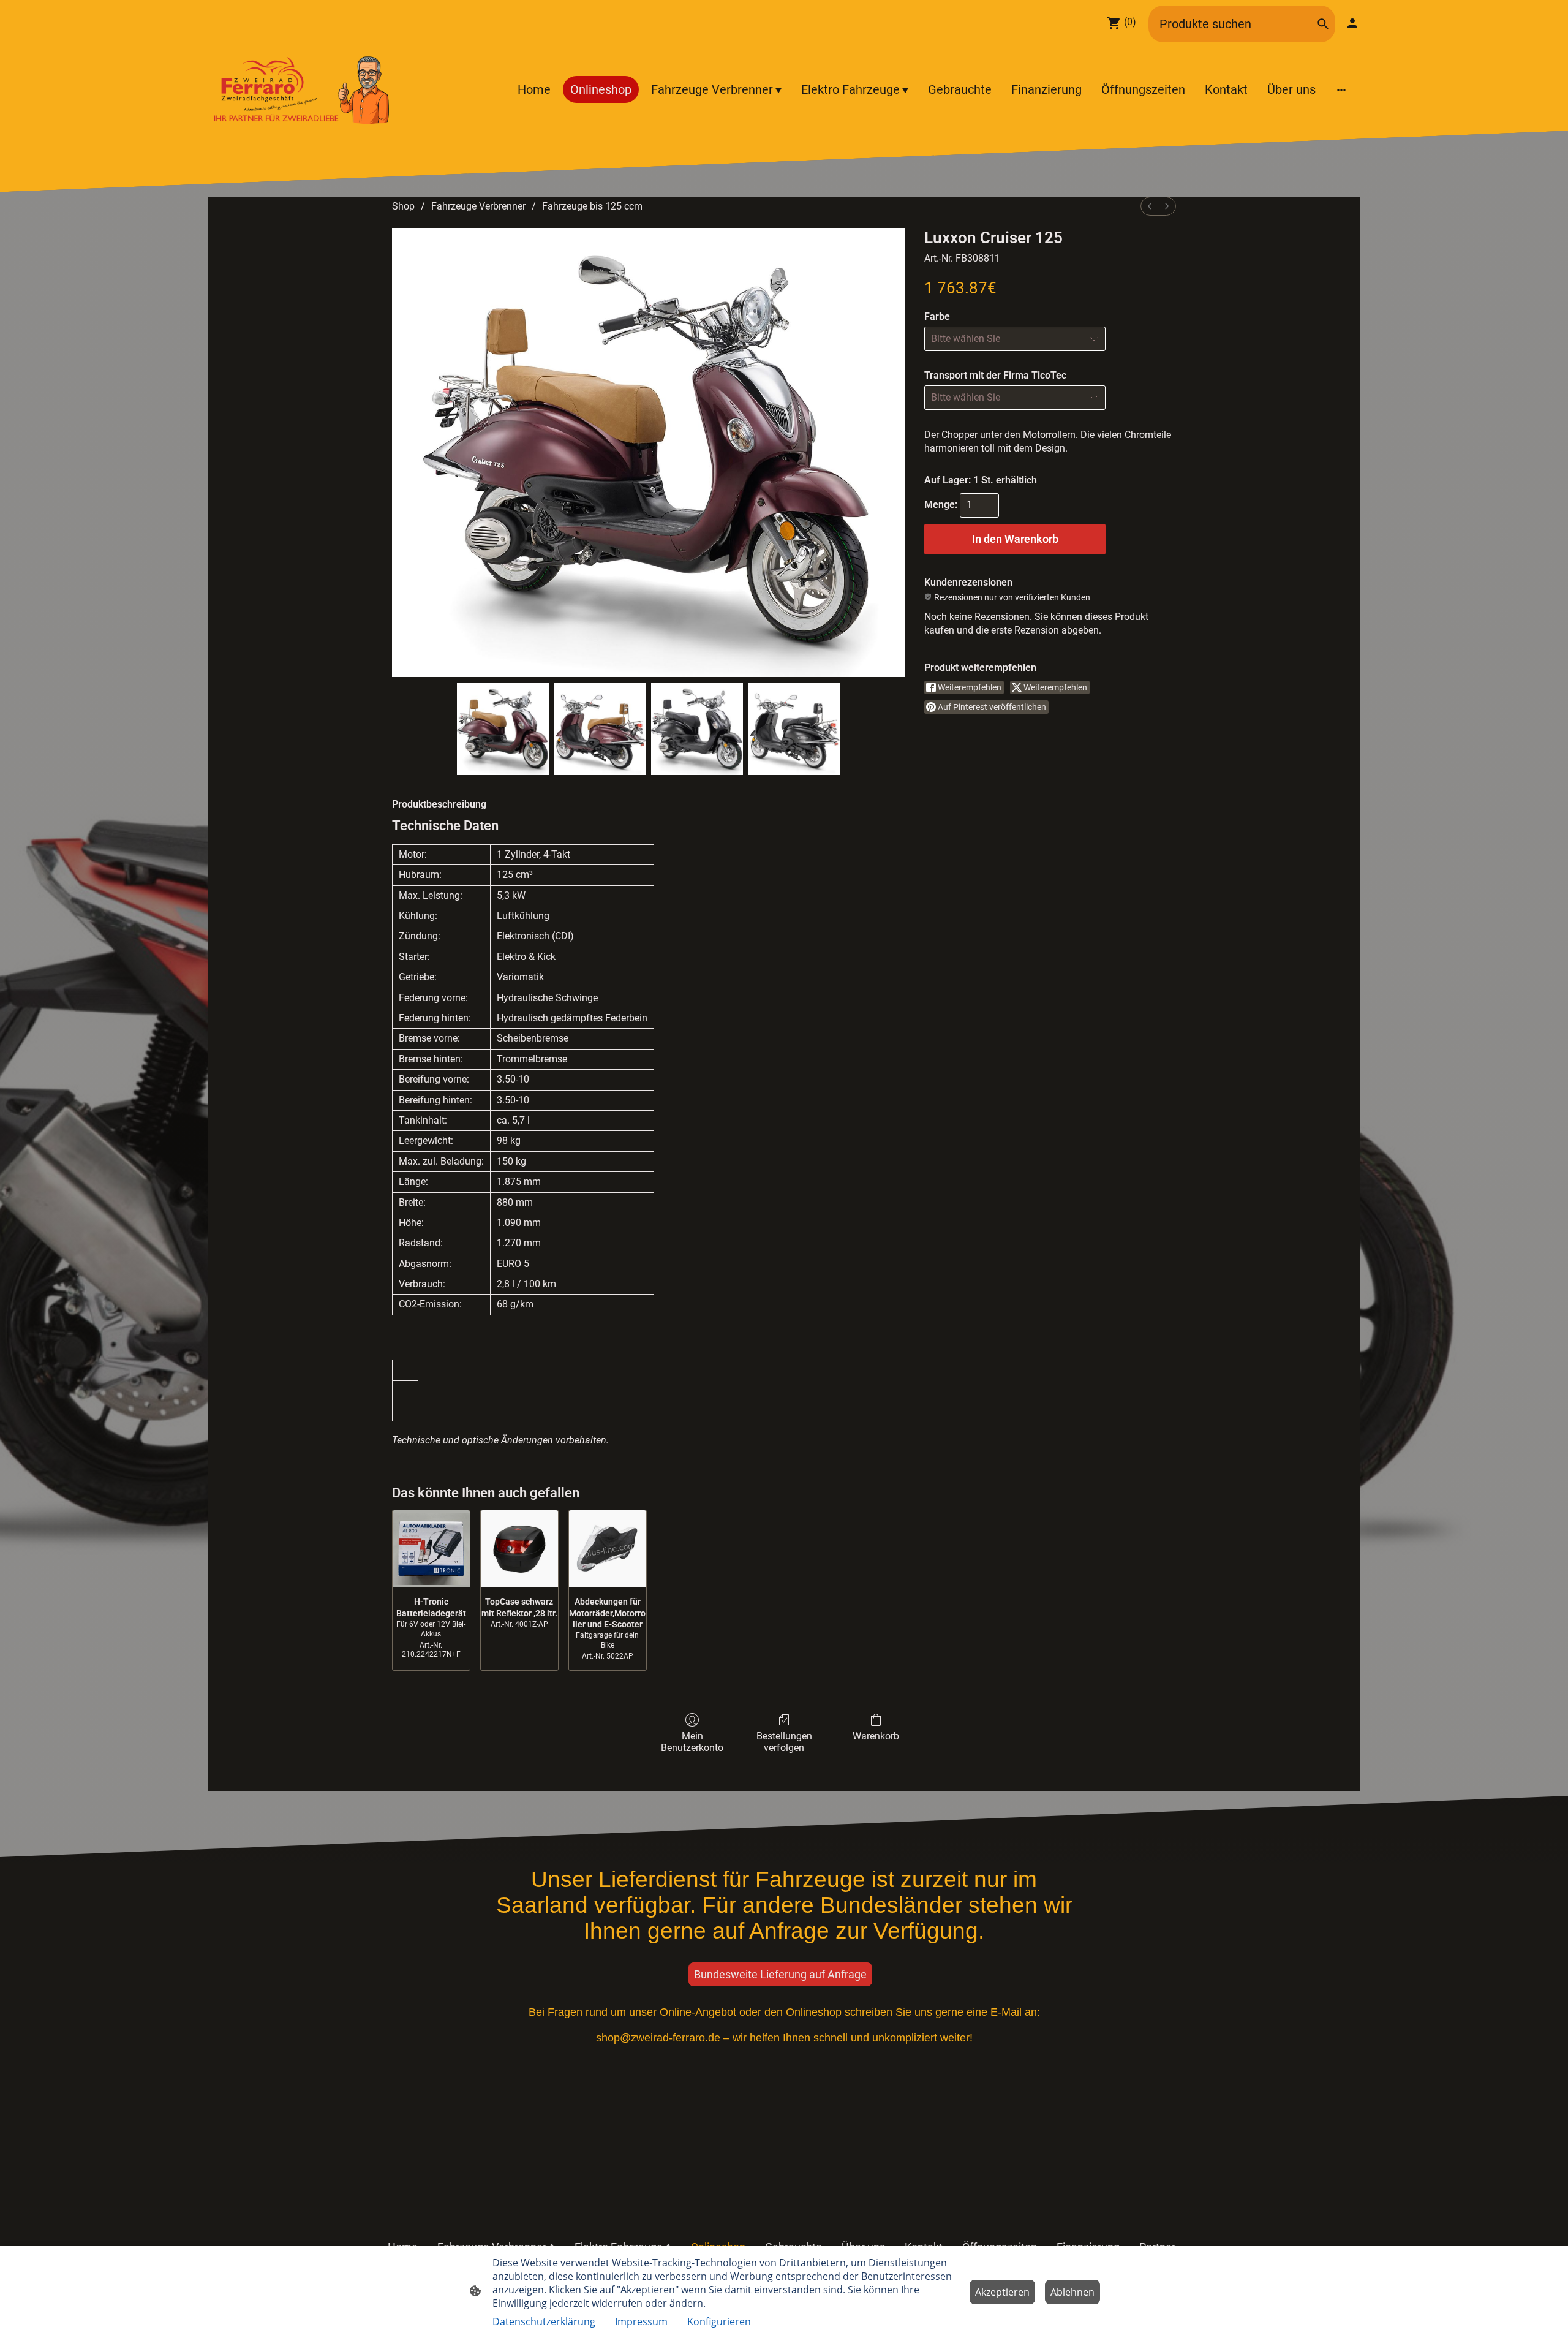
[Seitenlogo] (302, 89)
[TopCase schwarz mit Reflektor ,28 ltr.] (519, 1549)
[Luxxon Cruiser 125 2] (697, 729)
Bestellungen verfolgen (784, 1742)
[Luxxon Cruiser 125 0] (503, 729)
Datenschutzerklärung (544, 2321)
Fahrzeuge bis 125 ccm (592, 206)
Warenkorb (876, 1736)
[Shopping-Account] (1352, 23)
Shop (403, 206)
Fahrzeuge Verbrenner (478, 206)
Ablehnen (1072, 2292)
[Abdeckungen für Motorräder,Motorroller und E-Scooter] (608, 1549)
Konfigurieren (719, 2321)
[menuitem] (1150, 206)
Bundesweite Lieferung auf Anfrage (780, 1974)
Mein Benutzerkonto (692, 1742)
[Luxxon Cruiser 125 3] (794, 729)
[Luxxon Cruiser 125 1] (600, 729)
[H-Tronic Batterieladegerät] (431, 1549)
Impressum (641, 2321)
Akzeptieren (1002, 2292)
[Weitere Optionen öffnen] (1341, 89)
